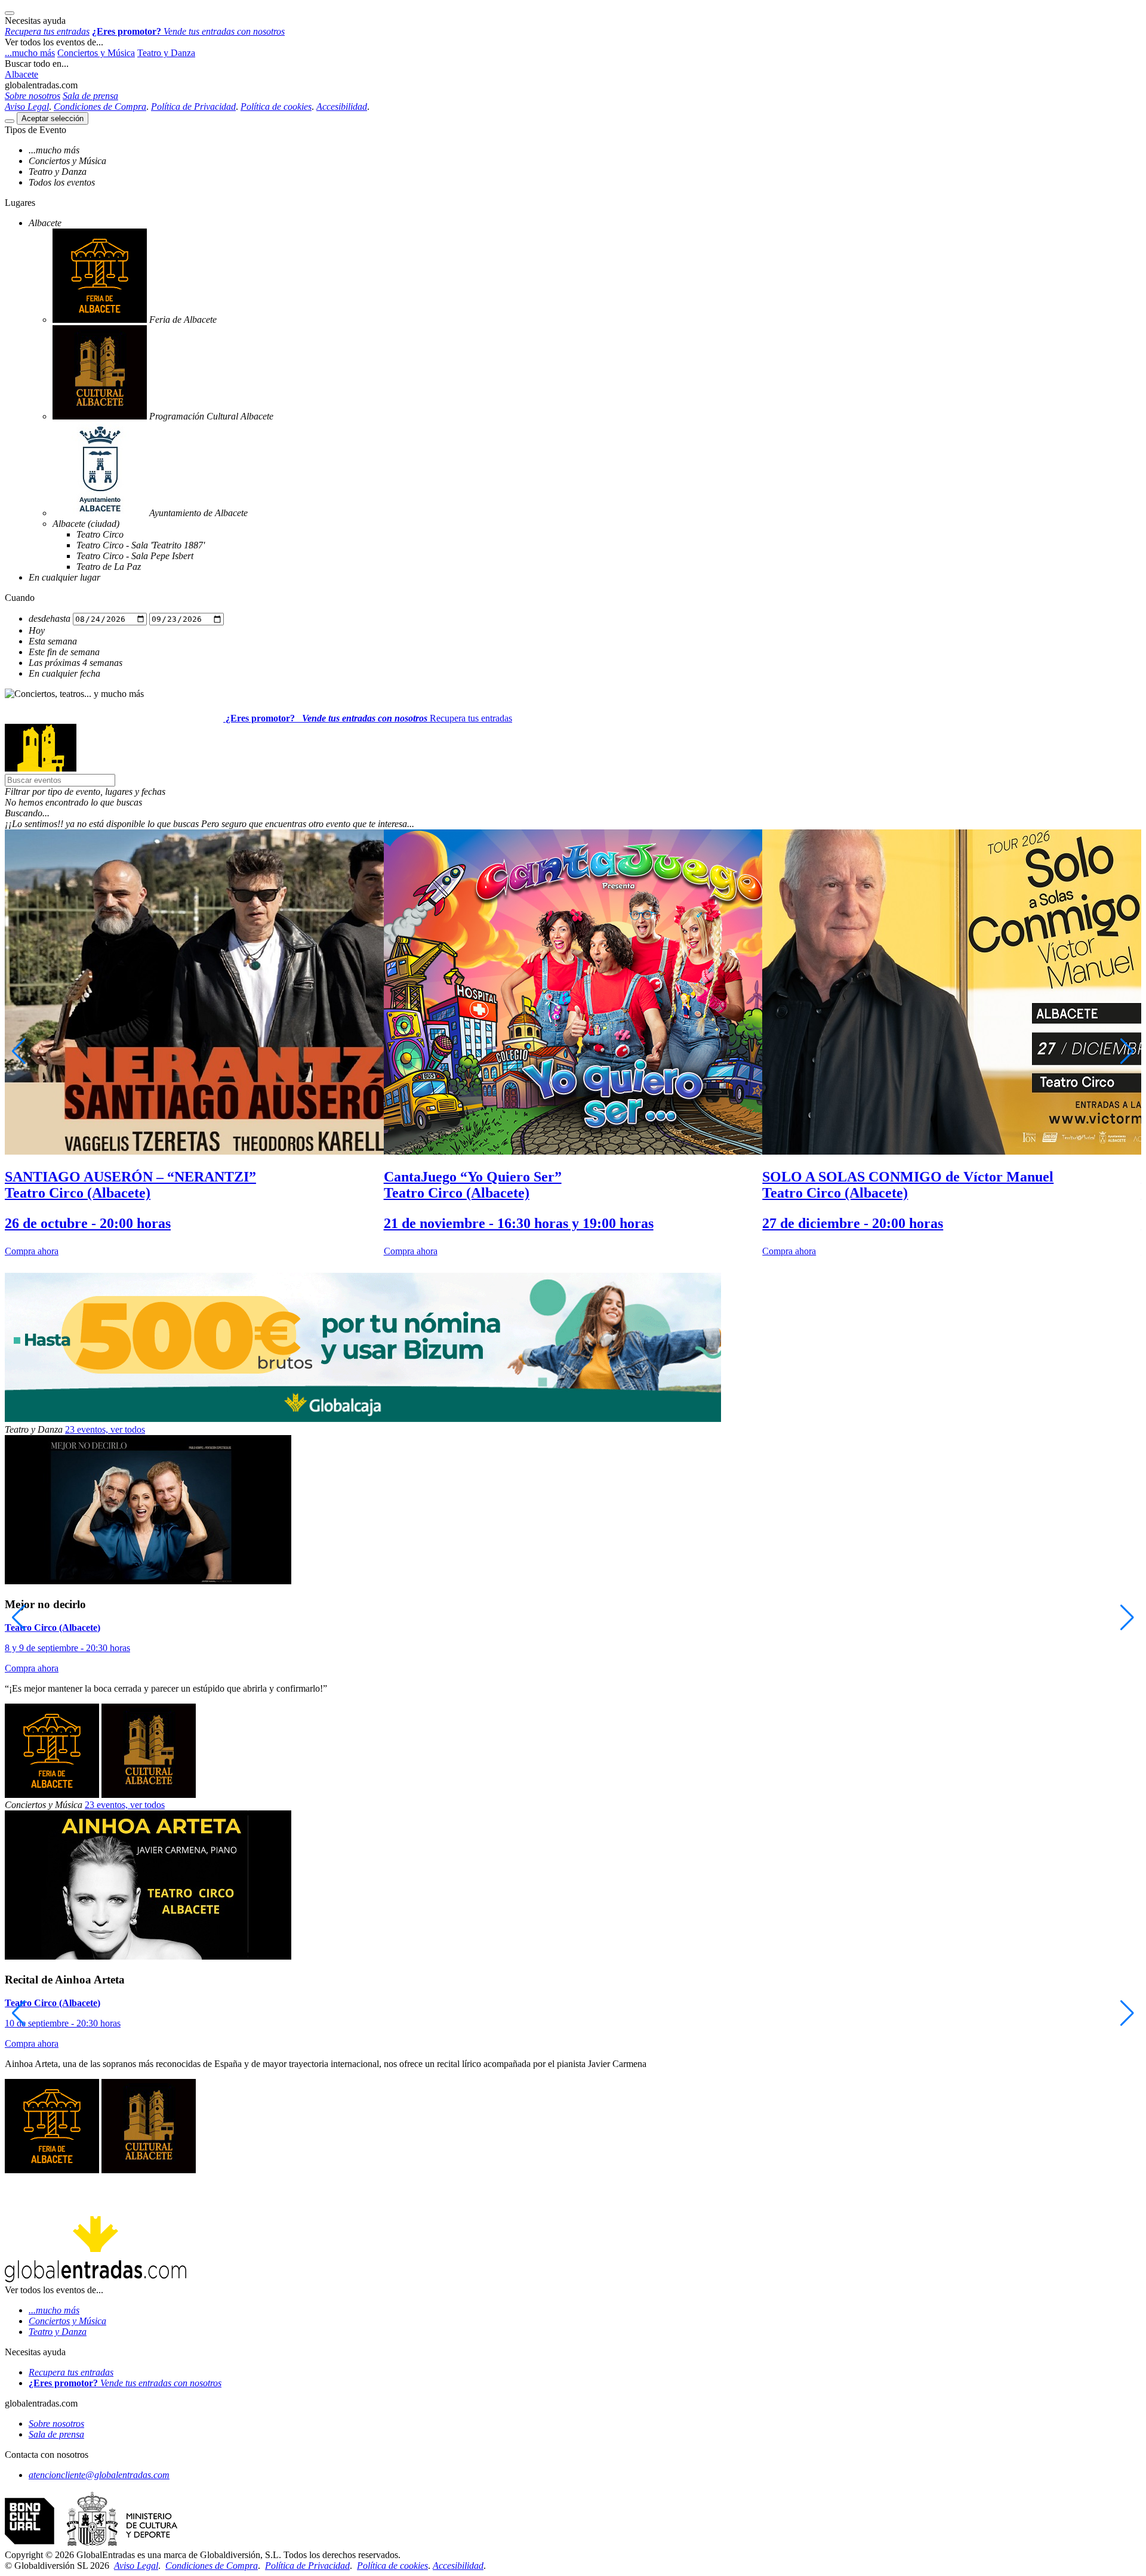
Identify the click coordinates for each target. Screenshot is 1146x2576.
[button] (573, 792)
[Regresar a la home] (41, 768)
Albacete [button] (21, 74)
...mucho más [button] (30, 53)
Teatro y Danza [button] (166, 53)
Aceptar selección (53, 118)
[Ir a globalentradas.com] (115, 718)
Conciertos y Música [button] (96, 53)
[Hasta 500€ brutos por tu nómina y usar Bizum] (363, 1419)
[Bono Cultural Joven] (91, 2544)
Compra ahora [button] (32, 1251)
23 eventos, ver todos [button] (105, 1429)
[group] (194, 1043)
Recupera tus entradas (471, 718)
